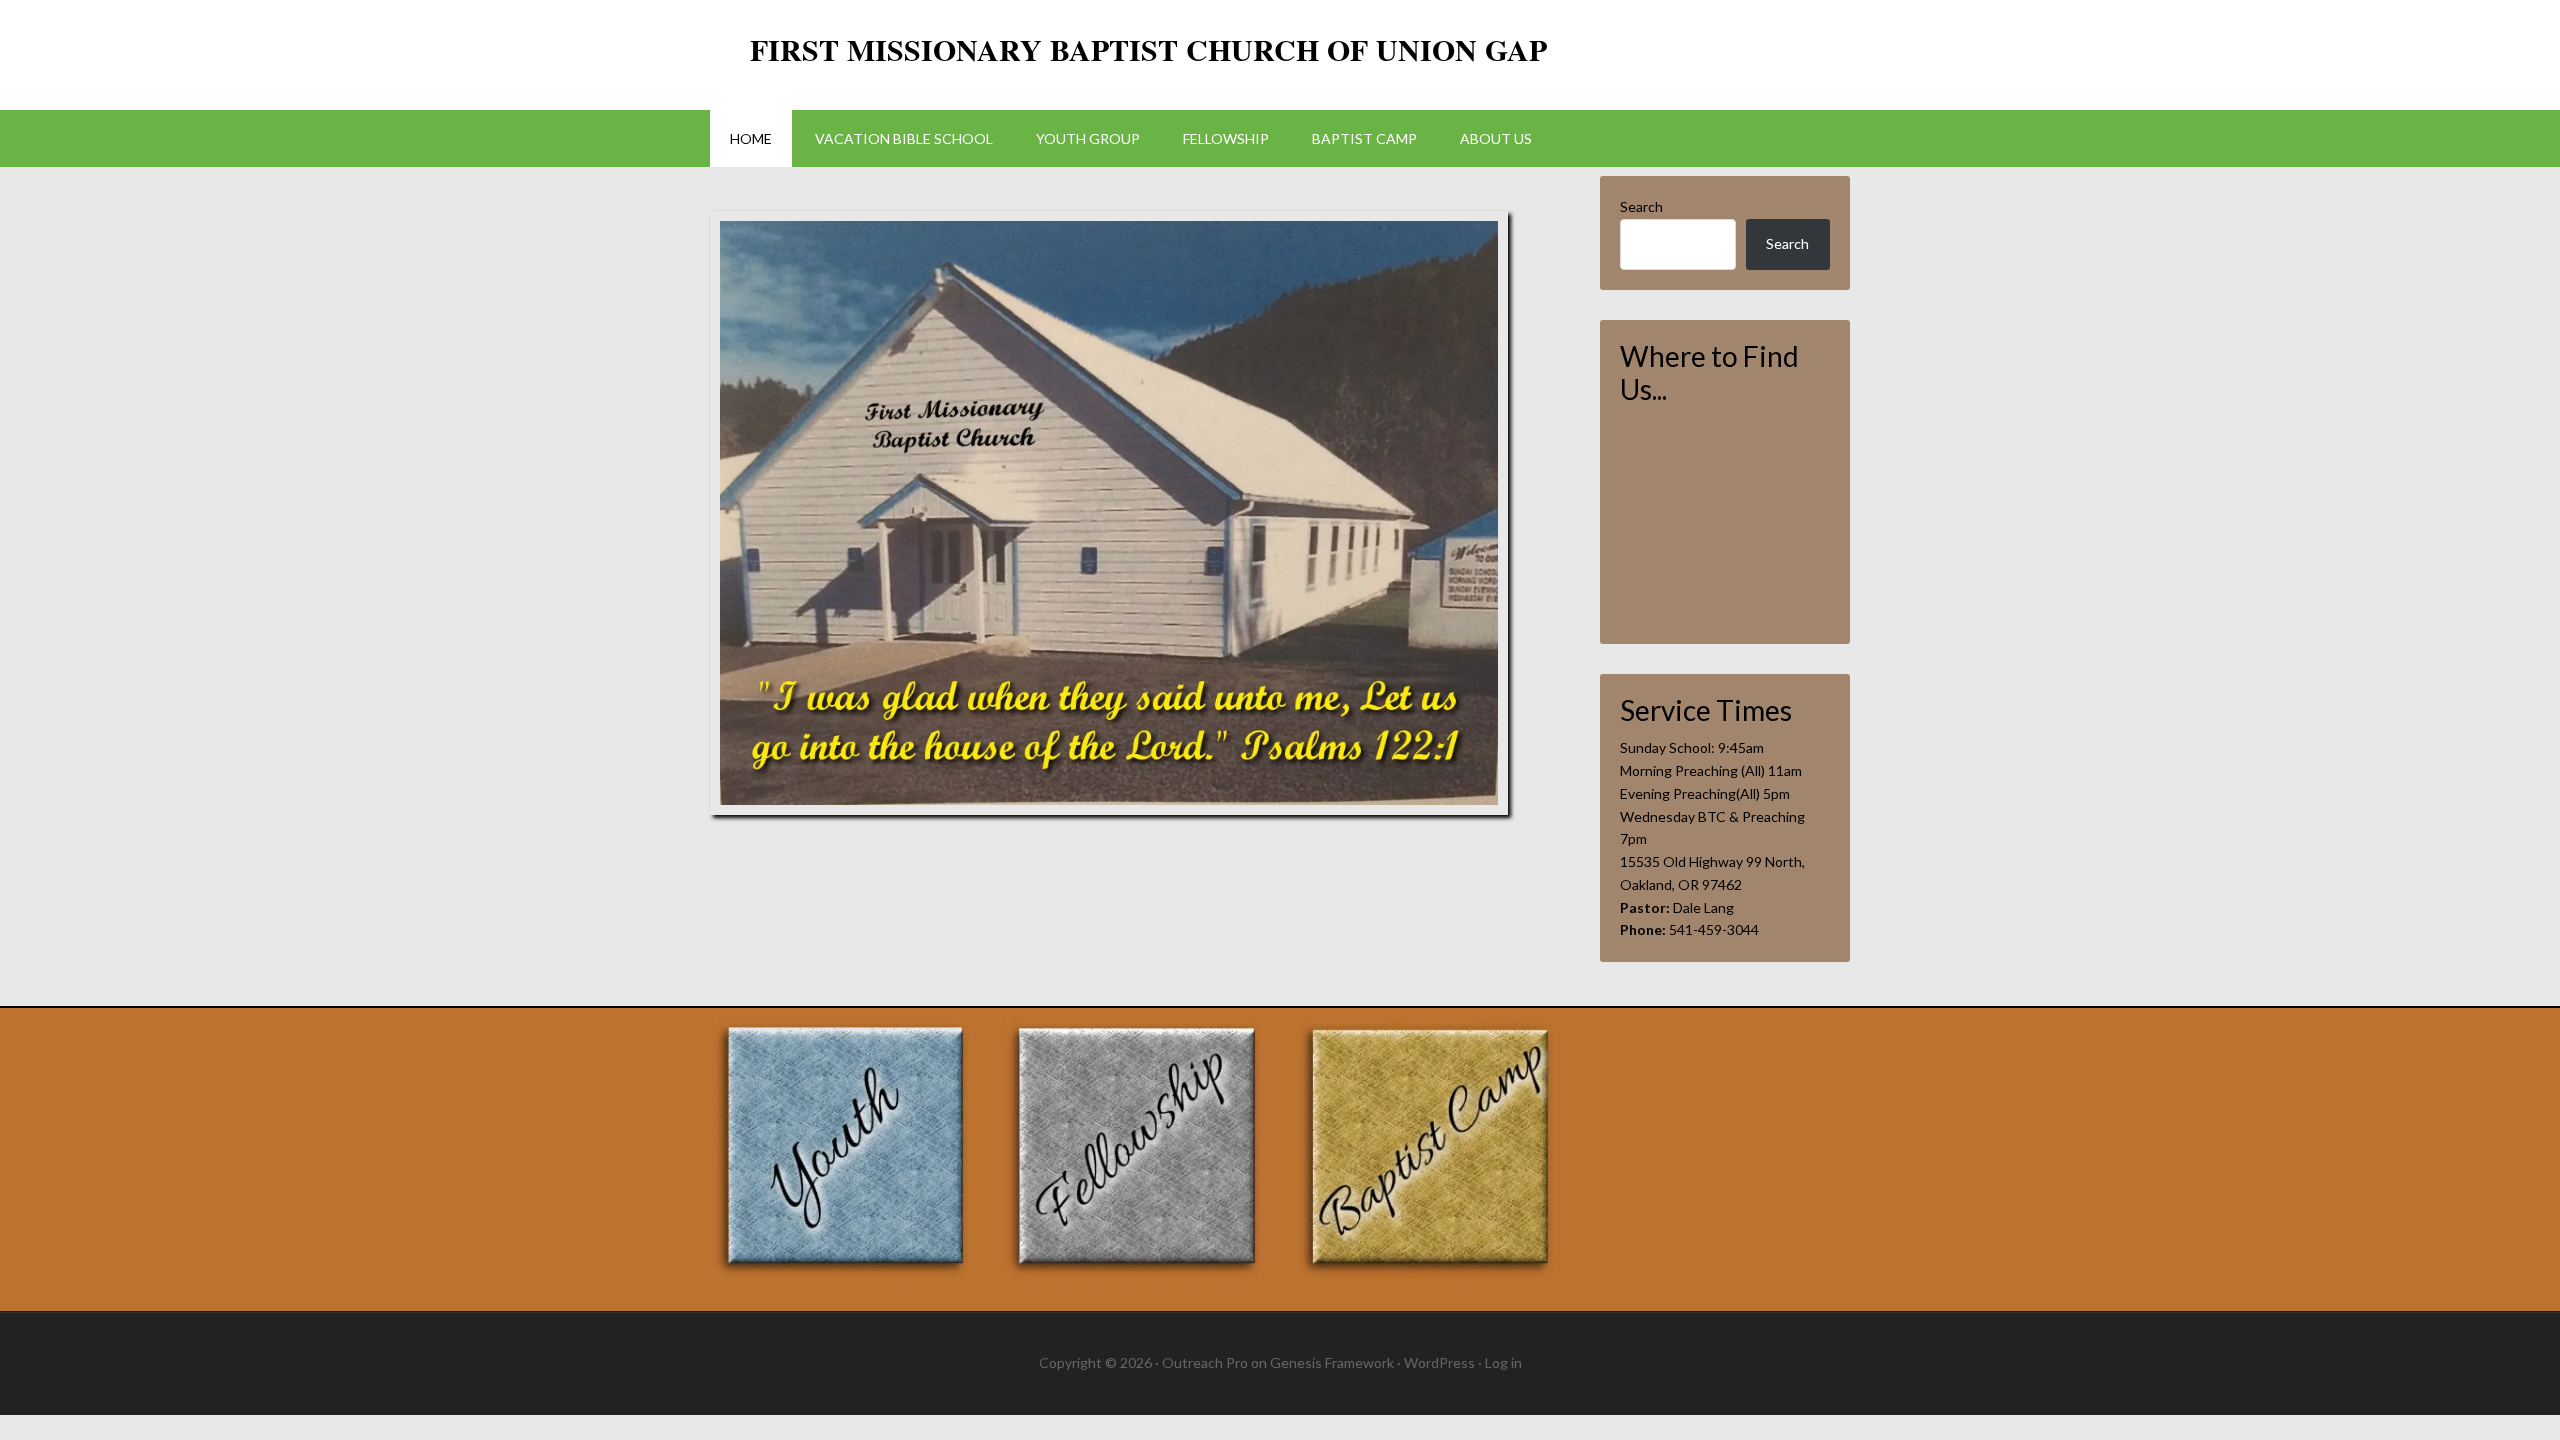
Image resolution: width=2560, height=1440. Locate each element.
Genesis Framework (1332, 1362)
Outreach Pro (1205, 1362)
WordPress (1439, 1362)
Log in (1503, 1362)
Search (1641, 206)
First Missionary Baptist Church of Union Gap (1148, 49)
